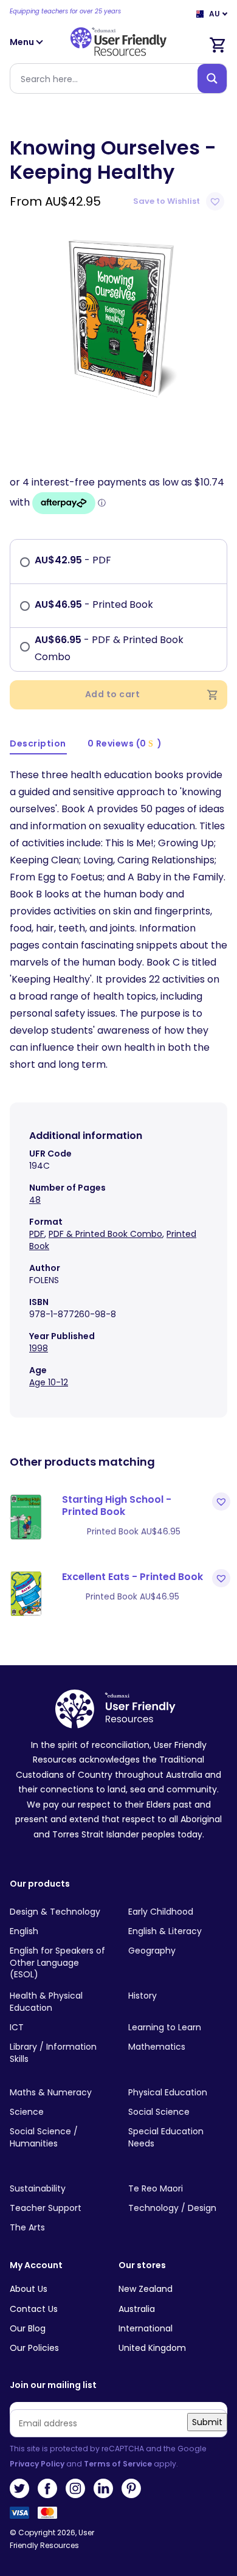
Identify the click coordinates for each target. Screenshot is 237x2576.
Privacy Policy (37, 2464)
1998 (39, 1348)
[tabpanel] (118, 316)
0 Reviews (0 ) (125, 743)
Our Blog (28, 2328)
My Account (36, 2265)
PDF (37, 1234)
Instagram (75, 2488)
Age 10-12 (49, 1382)
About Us (29, 2289)
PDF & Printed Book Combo (105, 1234)
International (146, 2328)
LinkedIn (103, 2488)
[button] (180, 201)
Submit (207, 2422)
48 (35, 1200)
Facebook (47, 2488)
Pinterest (131, 2488)
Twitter (19, 2488)
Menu (23, 42)
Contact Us (34, 2309)
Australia (137, 2309)
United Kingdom (152, 2348)
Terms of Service (118, 2464)
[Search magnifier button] (212, 78)
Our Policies (34, 2348)
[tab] (38, 744)
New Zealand (146, 2289)
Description (38, 743)
